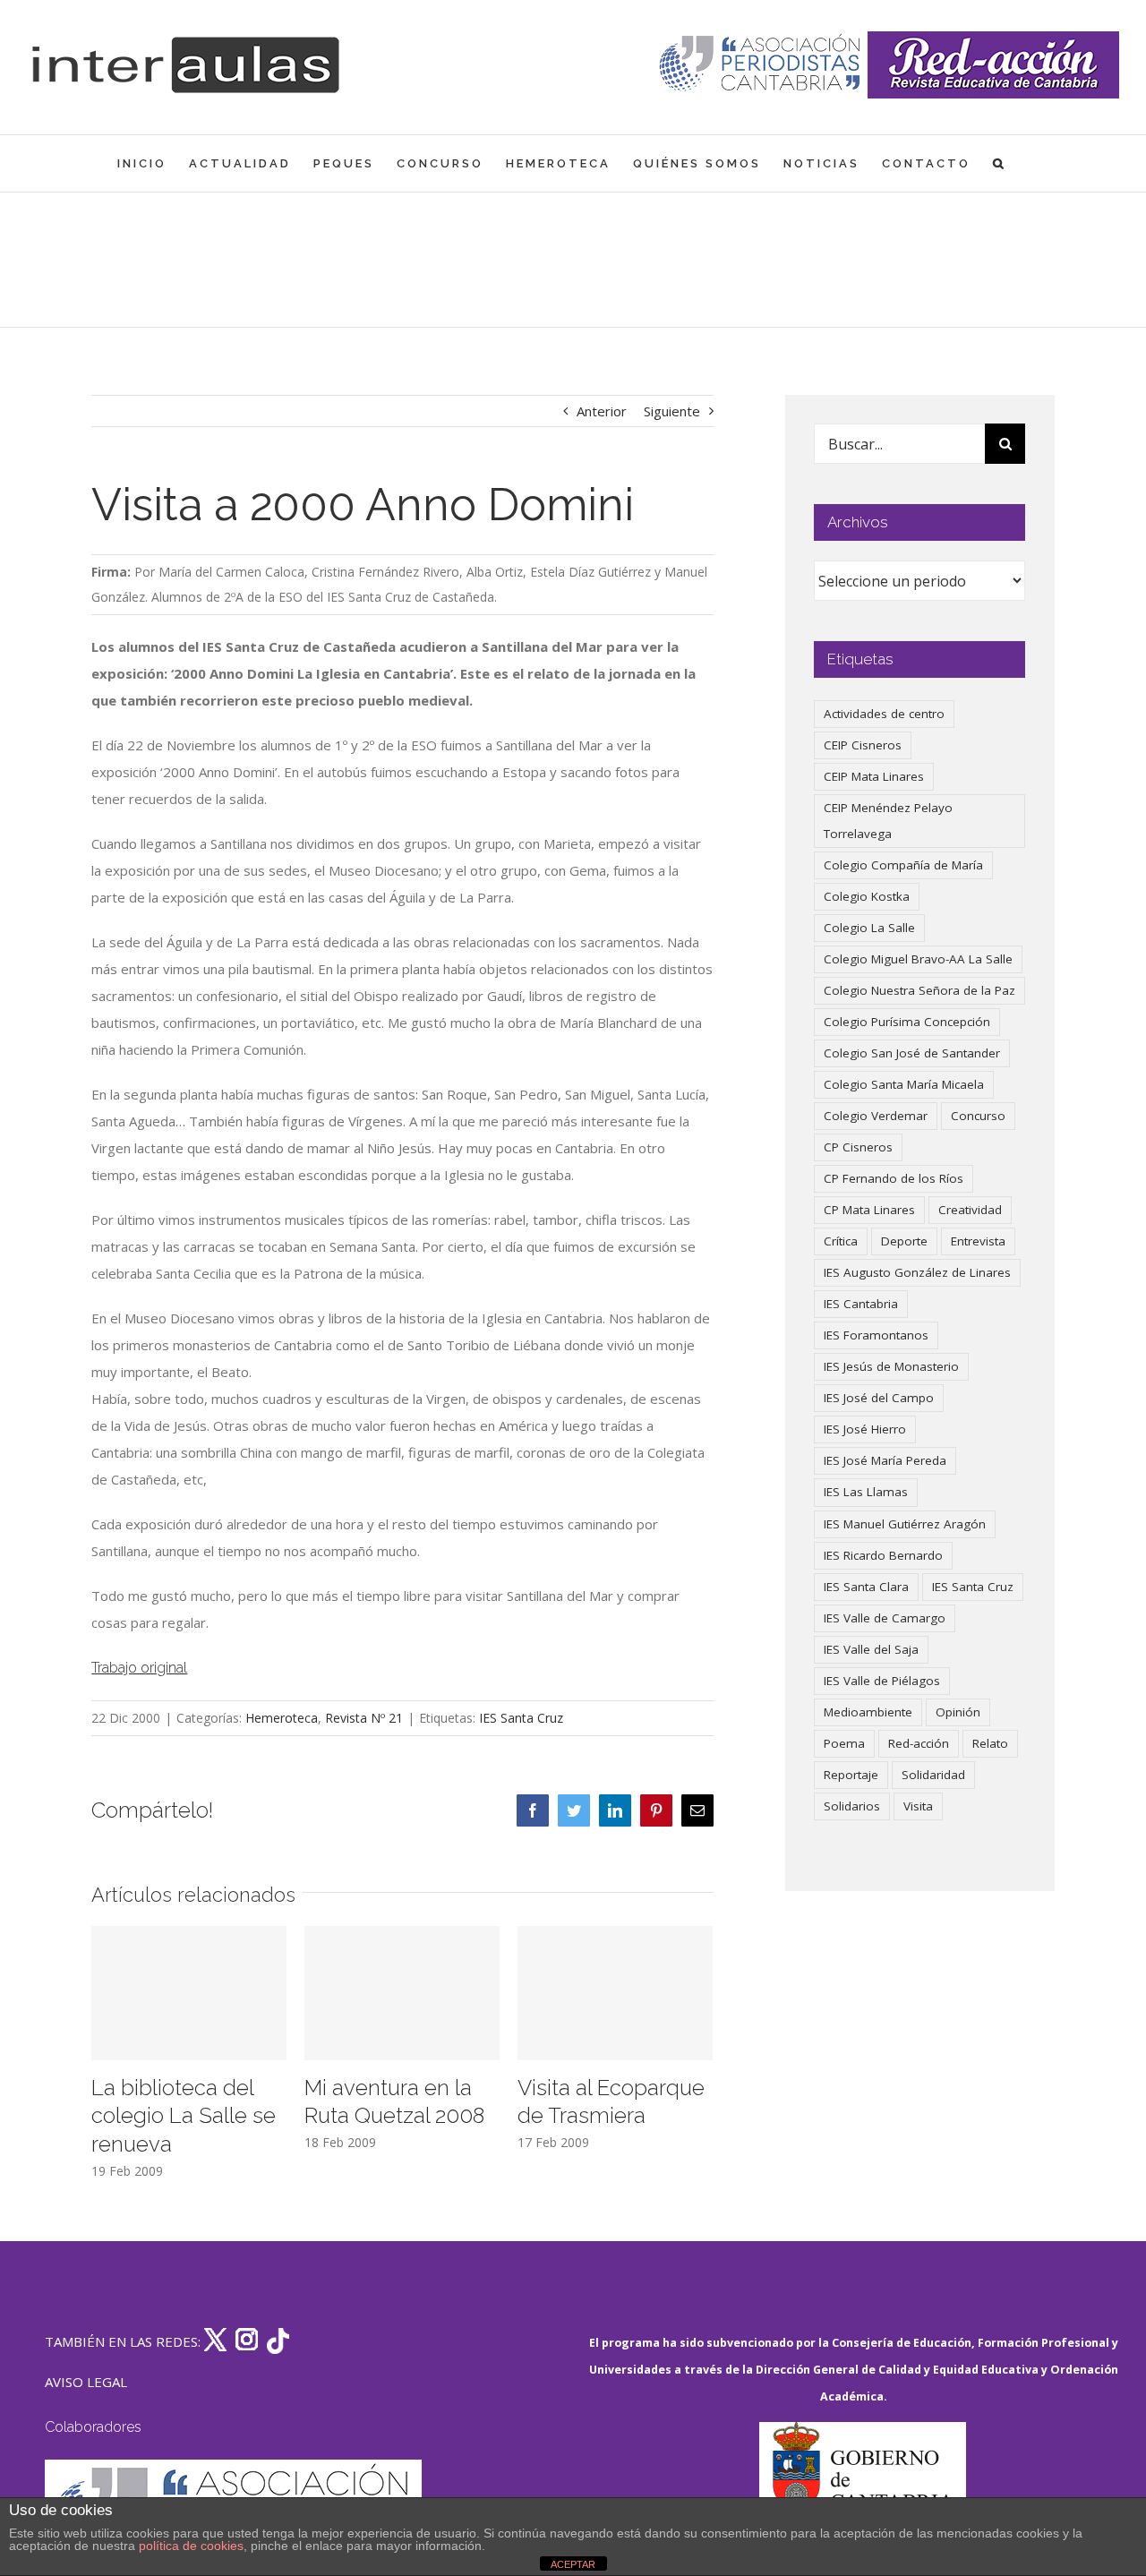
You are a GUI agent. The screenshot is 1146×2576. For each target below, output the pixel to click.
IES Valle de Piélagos (882, 1681)
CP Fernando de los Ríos (894, 1178)
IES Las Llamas (866, 1492)
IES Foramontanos (876, 1335)
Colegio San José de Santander (912, 1053)
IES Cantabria (861, 1304)
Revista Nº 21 (364, 1718)
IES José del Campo (879, 1398)
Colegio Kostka (867, 896)
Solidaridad (933, 1775)
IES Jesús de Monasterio (891, 1366)
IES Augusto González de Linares (917, 1272)
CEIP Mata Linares (874, 776)
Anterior (602, 411)
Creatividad (970, 1210)
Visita (918, 1806)
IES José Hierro (865, 1429)
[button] (1000, 163)
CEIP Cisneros (863, 745)
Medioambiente (868, 1712)
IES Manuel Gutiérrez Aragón (905, 1524)
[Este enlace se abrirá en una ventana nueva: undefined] (761, 65)
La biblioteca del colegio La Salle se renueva (184, 2116)
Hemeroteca (282, 1718)
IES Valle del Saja (871, 1649)
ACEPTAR (573, 2564)
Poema (844, 1743)
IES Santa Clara (866, 1587)
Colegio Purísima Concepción (907, 1022)
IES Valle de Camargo (885, 1618)
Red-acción (919, 1743)
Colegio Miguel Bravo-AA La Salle (918, 959)
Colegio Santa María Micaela (904, 1084)
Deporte (904, 1241)
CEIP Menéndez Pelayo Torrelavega (888, 821)
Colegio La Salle (869, 928)
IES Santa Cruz (521, 1718)
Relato (990, 1743)
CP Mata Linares (869, 1210)
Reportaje (851, 1775)
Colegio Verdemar (876, 1116)
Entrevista (978, 1241)
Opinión (958, 1712)
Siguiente (672, 411)
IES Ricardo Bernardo (883, 1555)
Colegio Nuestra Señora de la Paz (919, 990)
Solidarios (852, 1806)
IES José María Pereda (885, 1460)
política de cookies (191, 2546)
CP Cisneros (858, 1147)
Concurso (978, 1116)
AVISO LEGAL (86, 2382)
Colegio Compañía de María (903, 865)
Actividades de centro (884, 714)
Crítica (841, 1241)
